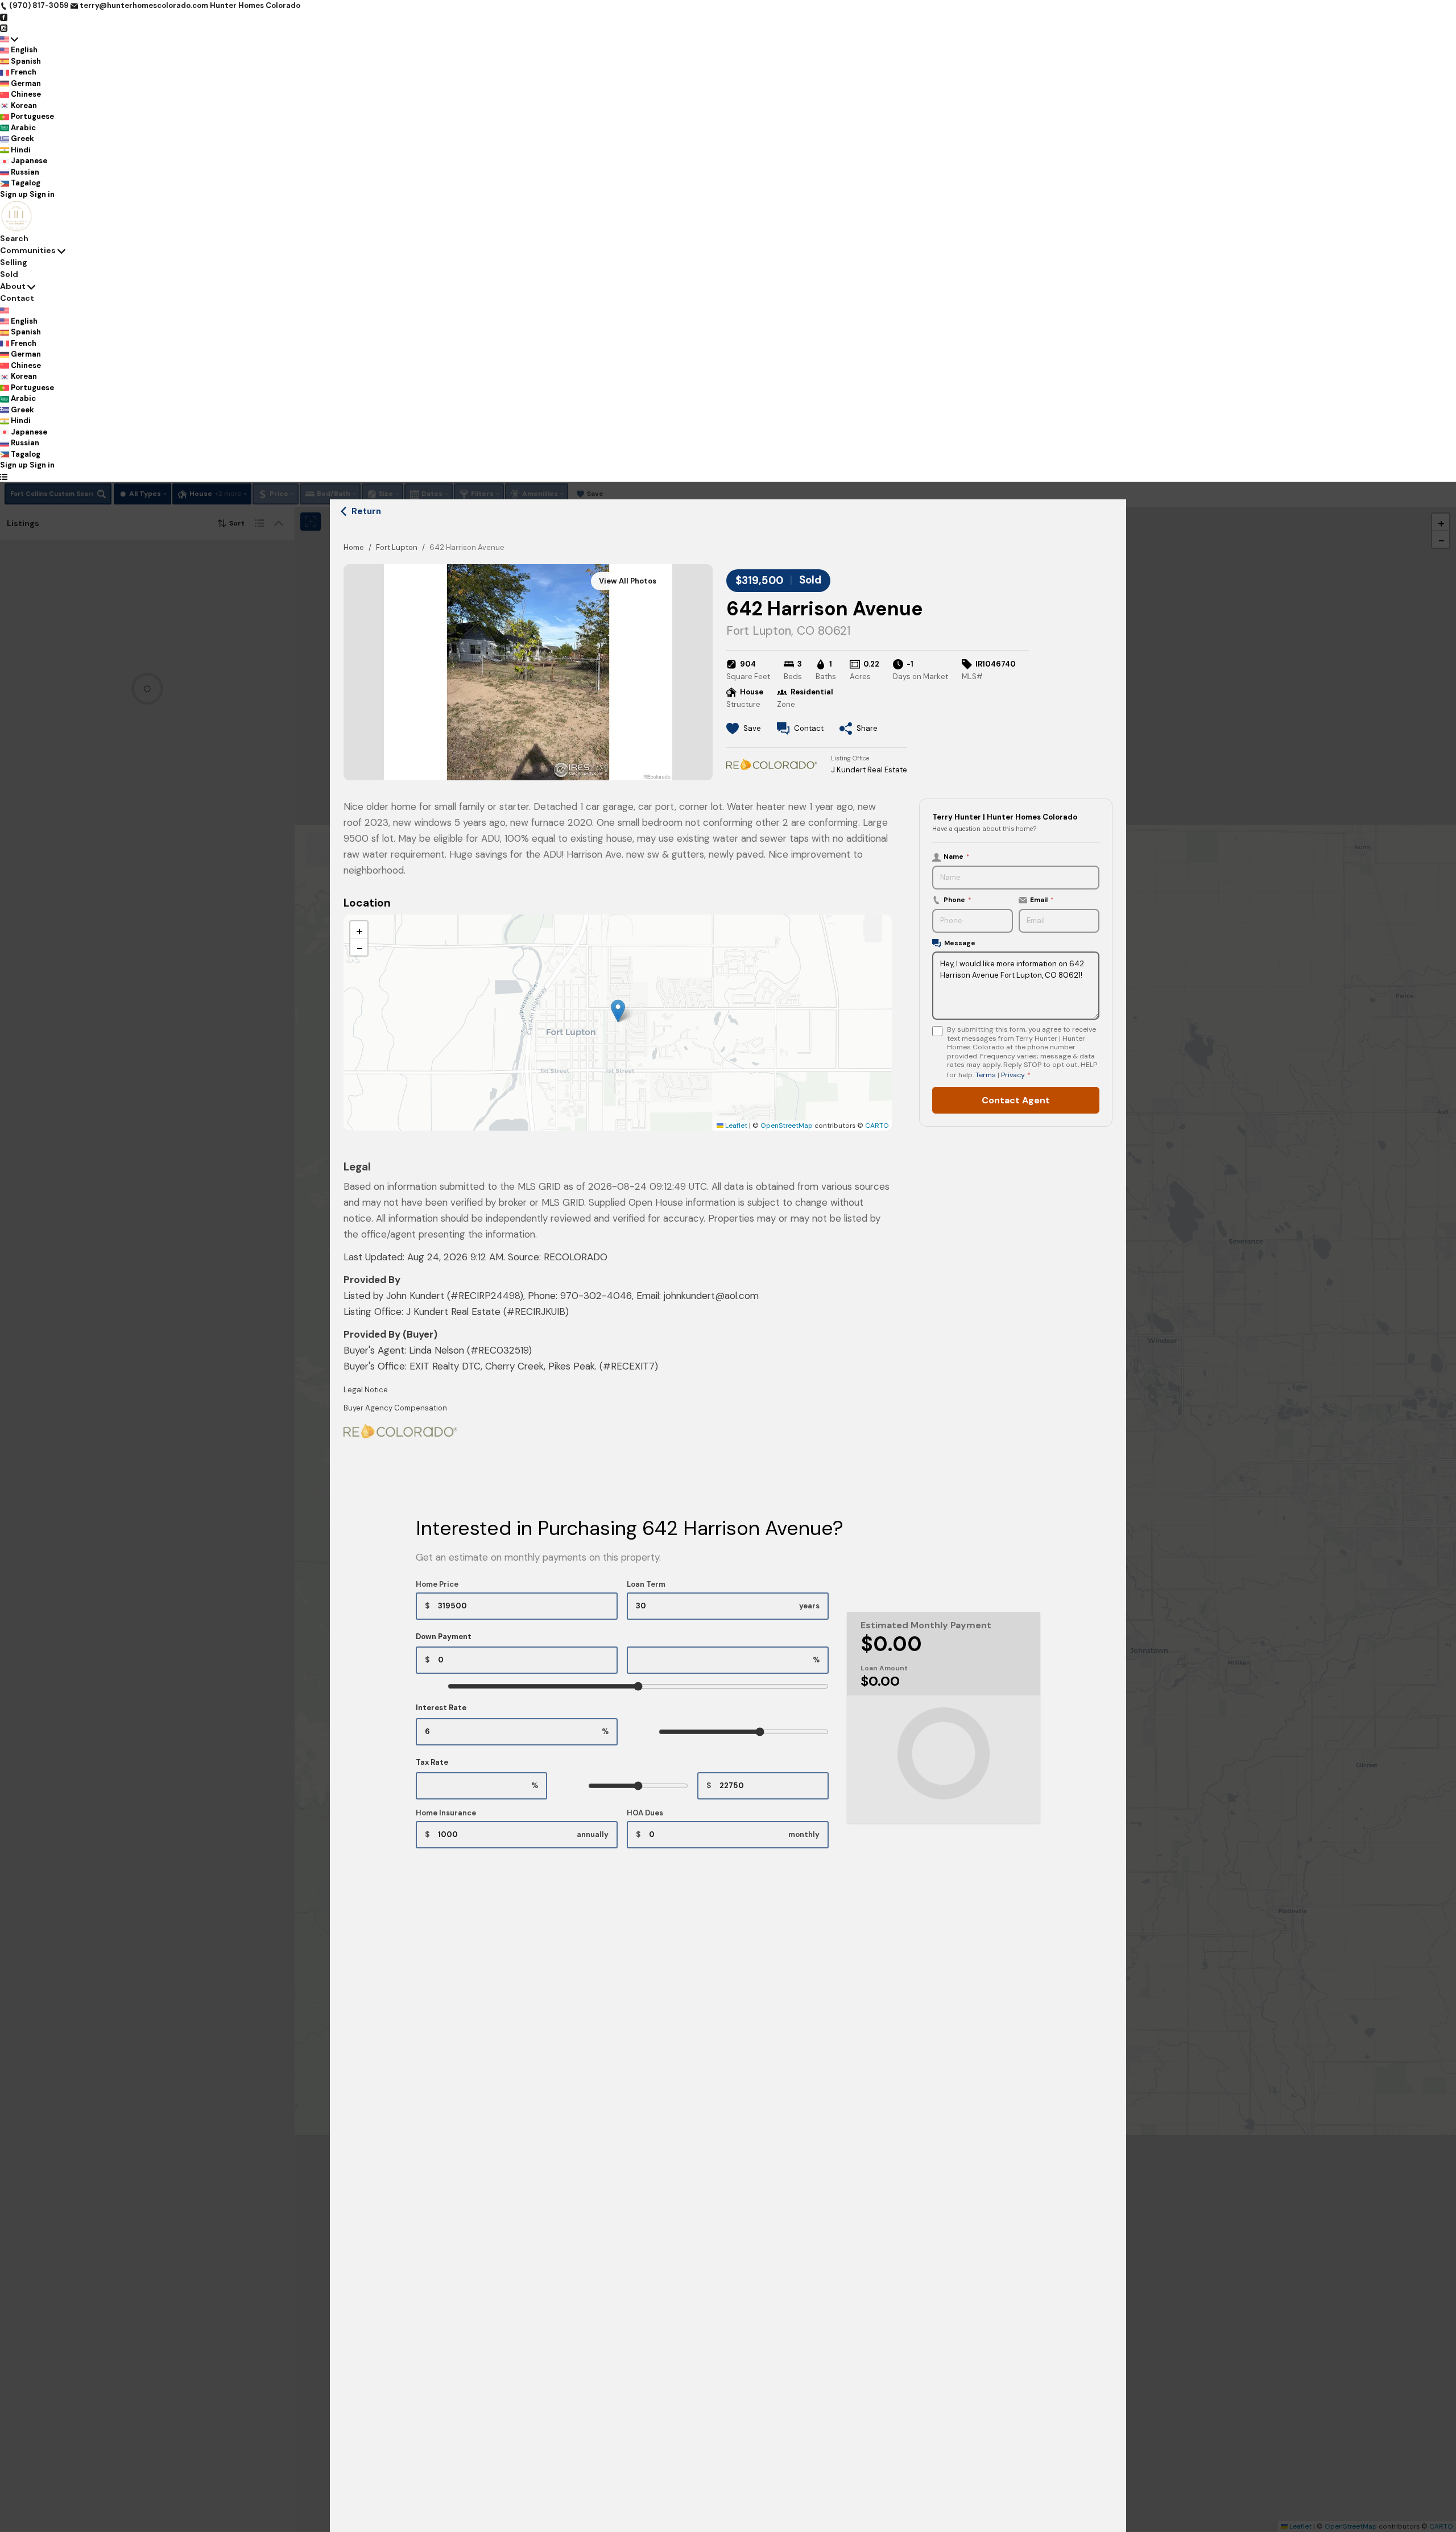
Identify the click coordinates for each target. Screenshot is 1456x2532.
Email (1042, 900)
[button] (618, 1011)
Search (14, 238)
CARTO (877, 1126)
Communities (28, 250)
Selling (14, 262)
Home (354, 547)
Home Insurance (446, 1813)
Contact (17, 298)
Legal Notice (366, 1390)
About (13, 286)
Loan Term (646, 1584)
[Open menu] (4, 477)
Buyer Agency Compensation (395, 1408)
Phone (957, 900)
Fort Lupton (397, 547)
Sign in (42, 194)
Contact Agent (1016, 1100)
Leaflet (735, 1126)
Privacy (1013, 1074)
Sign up (14, 194)
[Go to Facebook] (4, 17)
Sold (9, 274)
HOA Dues (645, 1813)
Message (960, 943)
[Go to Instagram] (4, 28)
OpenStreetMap (787, 1126)
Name (957, 857)
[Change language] (9, 39)
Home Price (437, 1584)
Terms (986, 1074)
